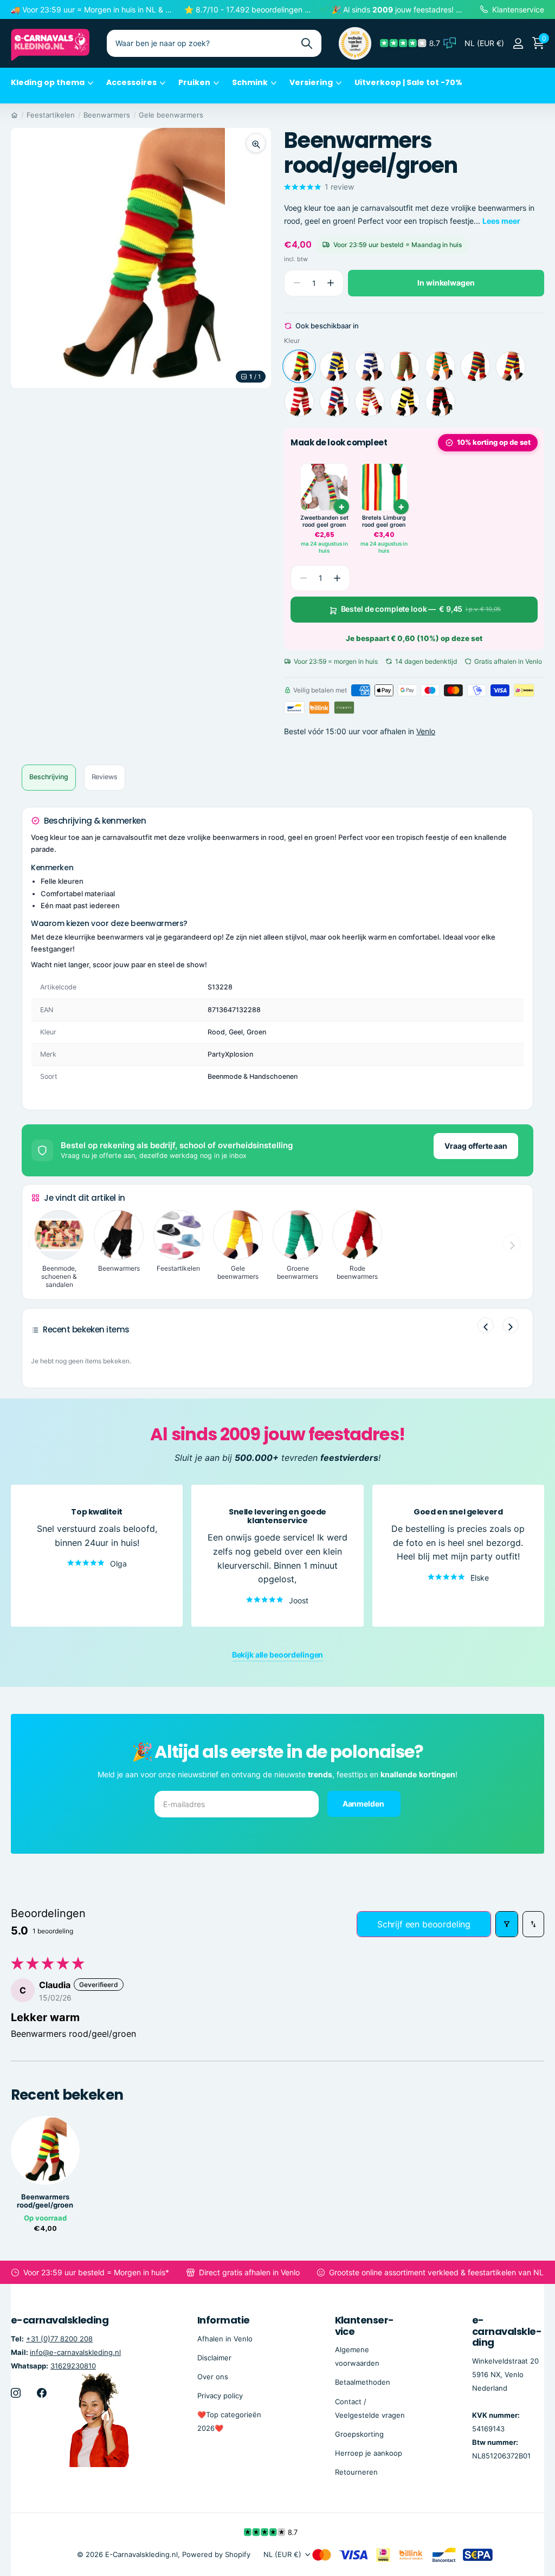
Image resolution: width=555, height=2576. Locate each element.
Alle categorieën (52, 89)
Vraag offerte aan (476, 1146)
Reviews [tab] (105, 777)
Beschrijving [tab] (49, 777)
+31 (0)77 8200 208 (59, 2339)
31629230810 (73, 2366)
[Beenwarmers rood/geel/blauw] (511, 366)
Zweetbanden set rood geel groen (324, 522)
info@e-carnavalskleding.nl (75, 2352)
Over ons (213, 2377)
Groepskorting (359, 2434)
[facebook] (42, 2393)
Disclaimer (214, 2358)
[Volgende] (511, 1325)
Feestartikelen (51, 115)
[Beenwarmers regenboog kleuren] (475, 366)
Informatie (224, 2320)
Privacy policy (220, 2396)
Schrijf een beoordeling (424, 1924)
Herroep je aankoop (369, 2453)
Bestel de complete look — (421, 609)
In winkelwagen (446, 283)
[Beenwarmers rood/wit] (299, 402)
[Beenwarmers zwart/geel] (405, 402)
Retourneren (356, 2472)
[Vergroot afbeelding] (256, 143)
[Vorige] (486, 1325)
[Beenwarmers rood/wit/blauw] (334, 402)
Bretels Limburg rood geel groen (384, 522)
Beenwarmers (107, 115)
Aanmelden (364, 1804)
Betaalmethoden (363, 2383)
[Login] (518, 44)
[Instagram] (16, 2393)
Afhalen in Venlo (225, 2339)
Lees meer (501, 221)
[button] (330, 283)
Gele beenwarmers (171, 115)
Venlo (426, 731)
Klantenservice (365, 2326)
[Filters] (507, 1924)
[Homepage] (14, 115)
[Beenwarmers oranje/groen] (405, 366)
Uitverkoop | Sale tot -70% (408, 82)
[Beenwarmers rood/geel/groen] (299, 366)
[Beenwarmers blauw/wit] (370, 366)
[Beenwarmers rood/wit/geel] (370, 402)
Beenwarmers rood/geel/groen (45, 2201)
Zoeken (306, 43)
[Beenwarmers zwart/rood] (440, 402)
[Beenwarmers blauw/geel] (334, 366)
